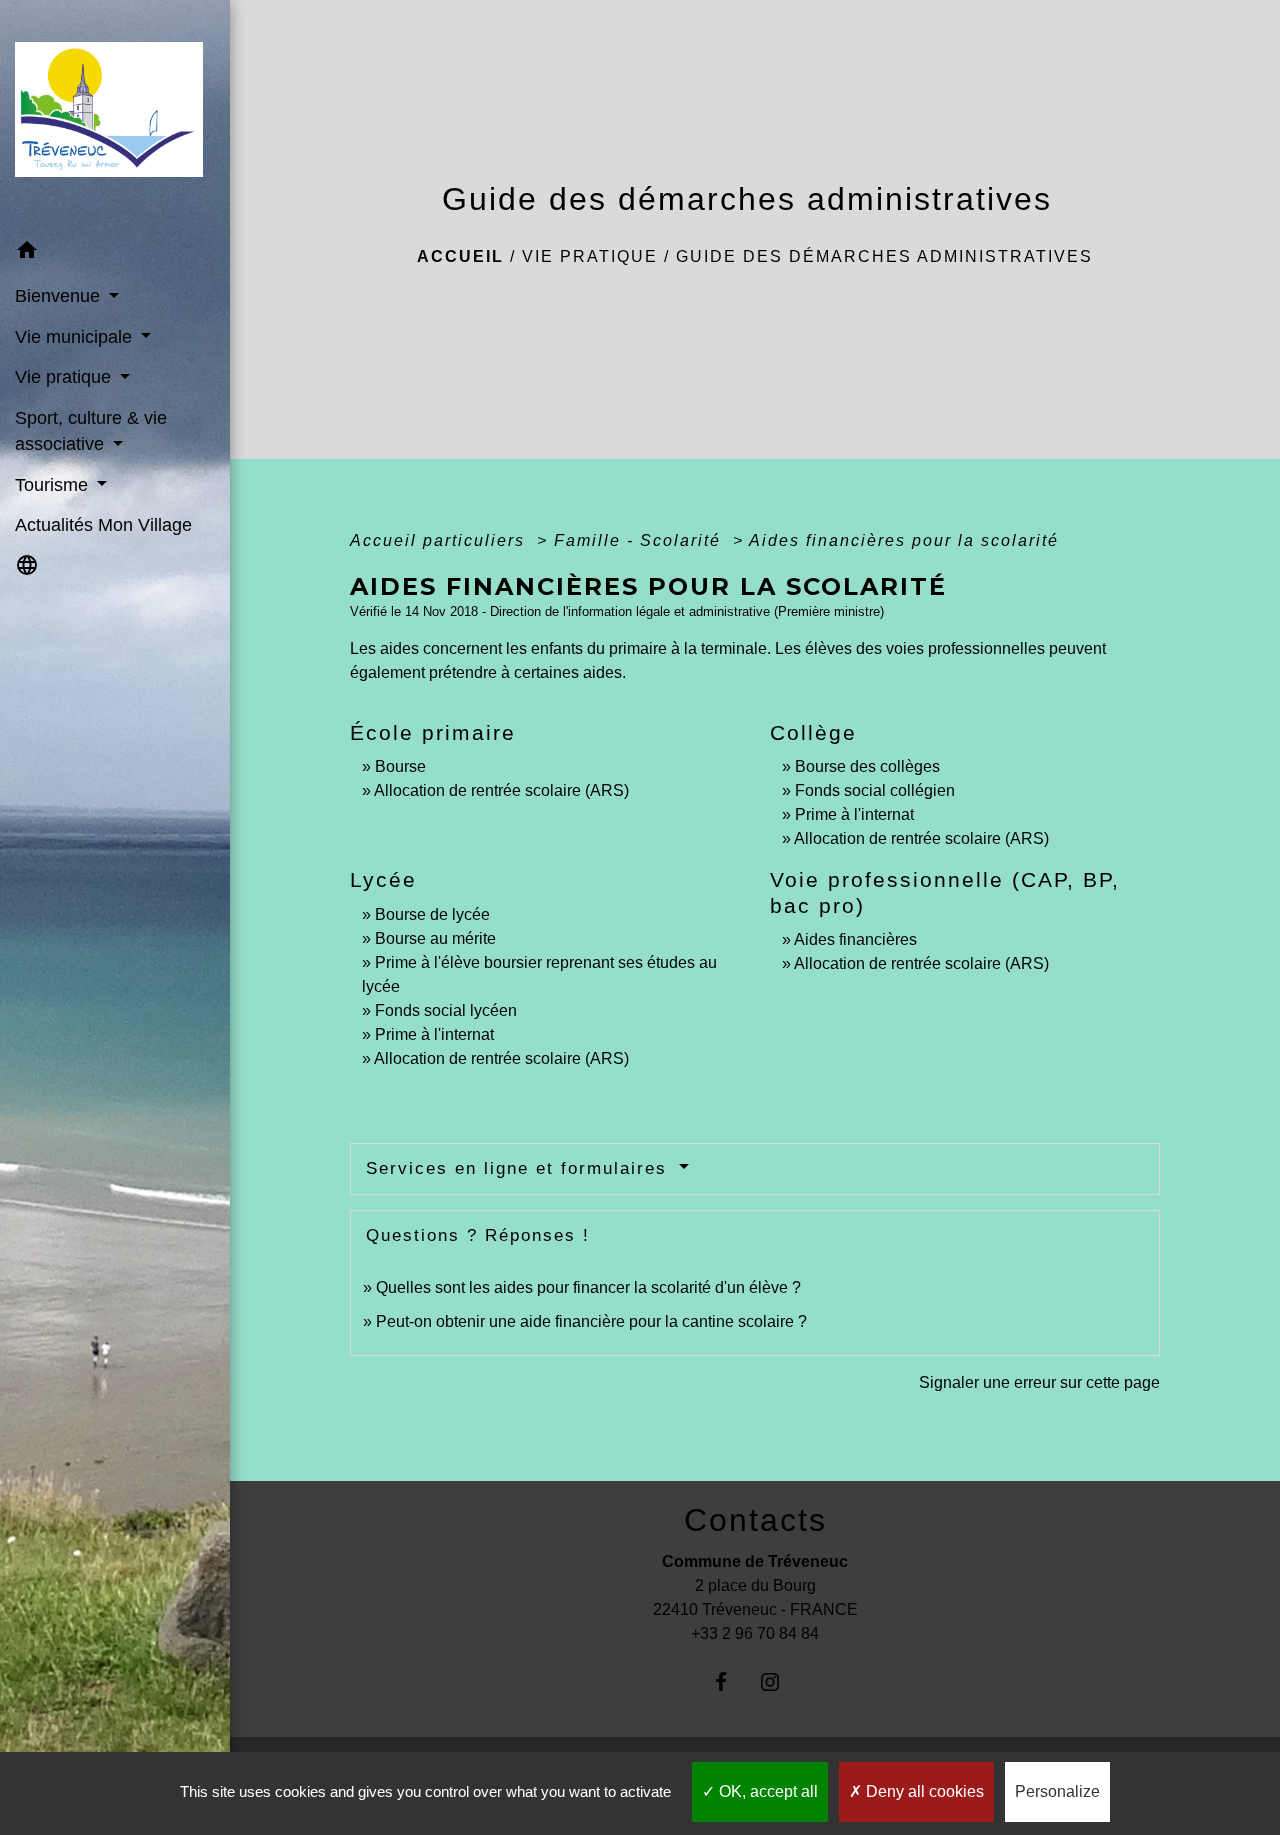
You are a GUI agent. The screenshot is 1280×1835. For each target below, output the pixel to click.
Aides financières (855, 939)
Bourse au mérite (435, 938)
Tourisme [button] (54, 485)
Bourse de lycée (432, 914)
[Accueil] (115, 116)
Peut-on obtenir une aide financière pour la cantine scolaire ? (591, 1321)
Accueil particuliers (440, 540)
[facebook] (730, 1681)
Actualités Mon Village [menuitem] (103, 525)
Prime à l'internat (854, 814)
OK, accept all (766, 1791)
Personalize (1057, 1791)
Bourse (400, 766)
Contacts (755, 1520)
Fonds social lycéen (446, 1010)
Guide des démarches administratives (884, 256)
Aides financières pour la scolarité (904, 540)
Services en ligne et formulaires (520, 1168)
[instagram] (779, 1681)
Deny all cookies (923, 1791)
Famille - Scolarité (640, 540)
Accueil (460, 256)
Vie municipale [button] (76, 337)
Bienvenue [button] (60, 296)
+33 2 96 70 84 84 (755, 1633)
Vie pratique (590, 256)
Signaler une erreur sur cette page (1039, 1382)
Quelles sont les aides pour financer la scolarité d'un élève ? (588, 1287)
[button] (115, 253)
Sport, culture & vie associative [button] (91, 431)
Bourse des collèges (867, 766)
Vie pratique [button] (65, 377)
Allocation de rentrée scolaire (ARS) (501, 790)
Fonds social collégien (875, 790)
